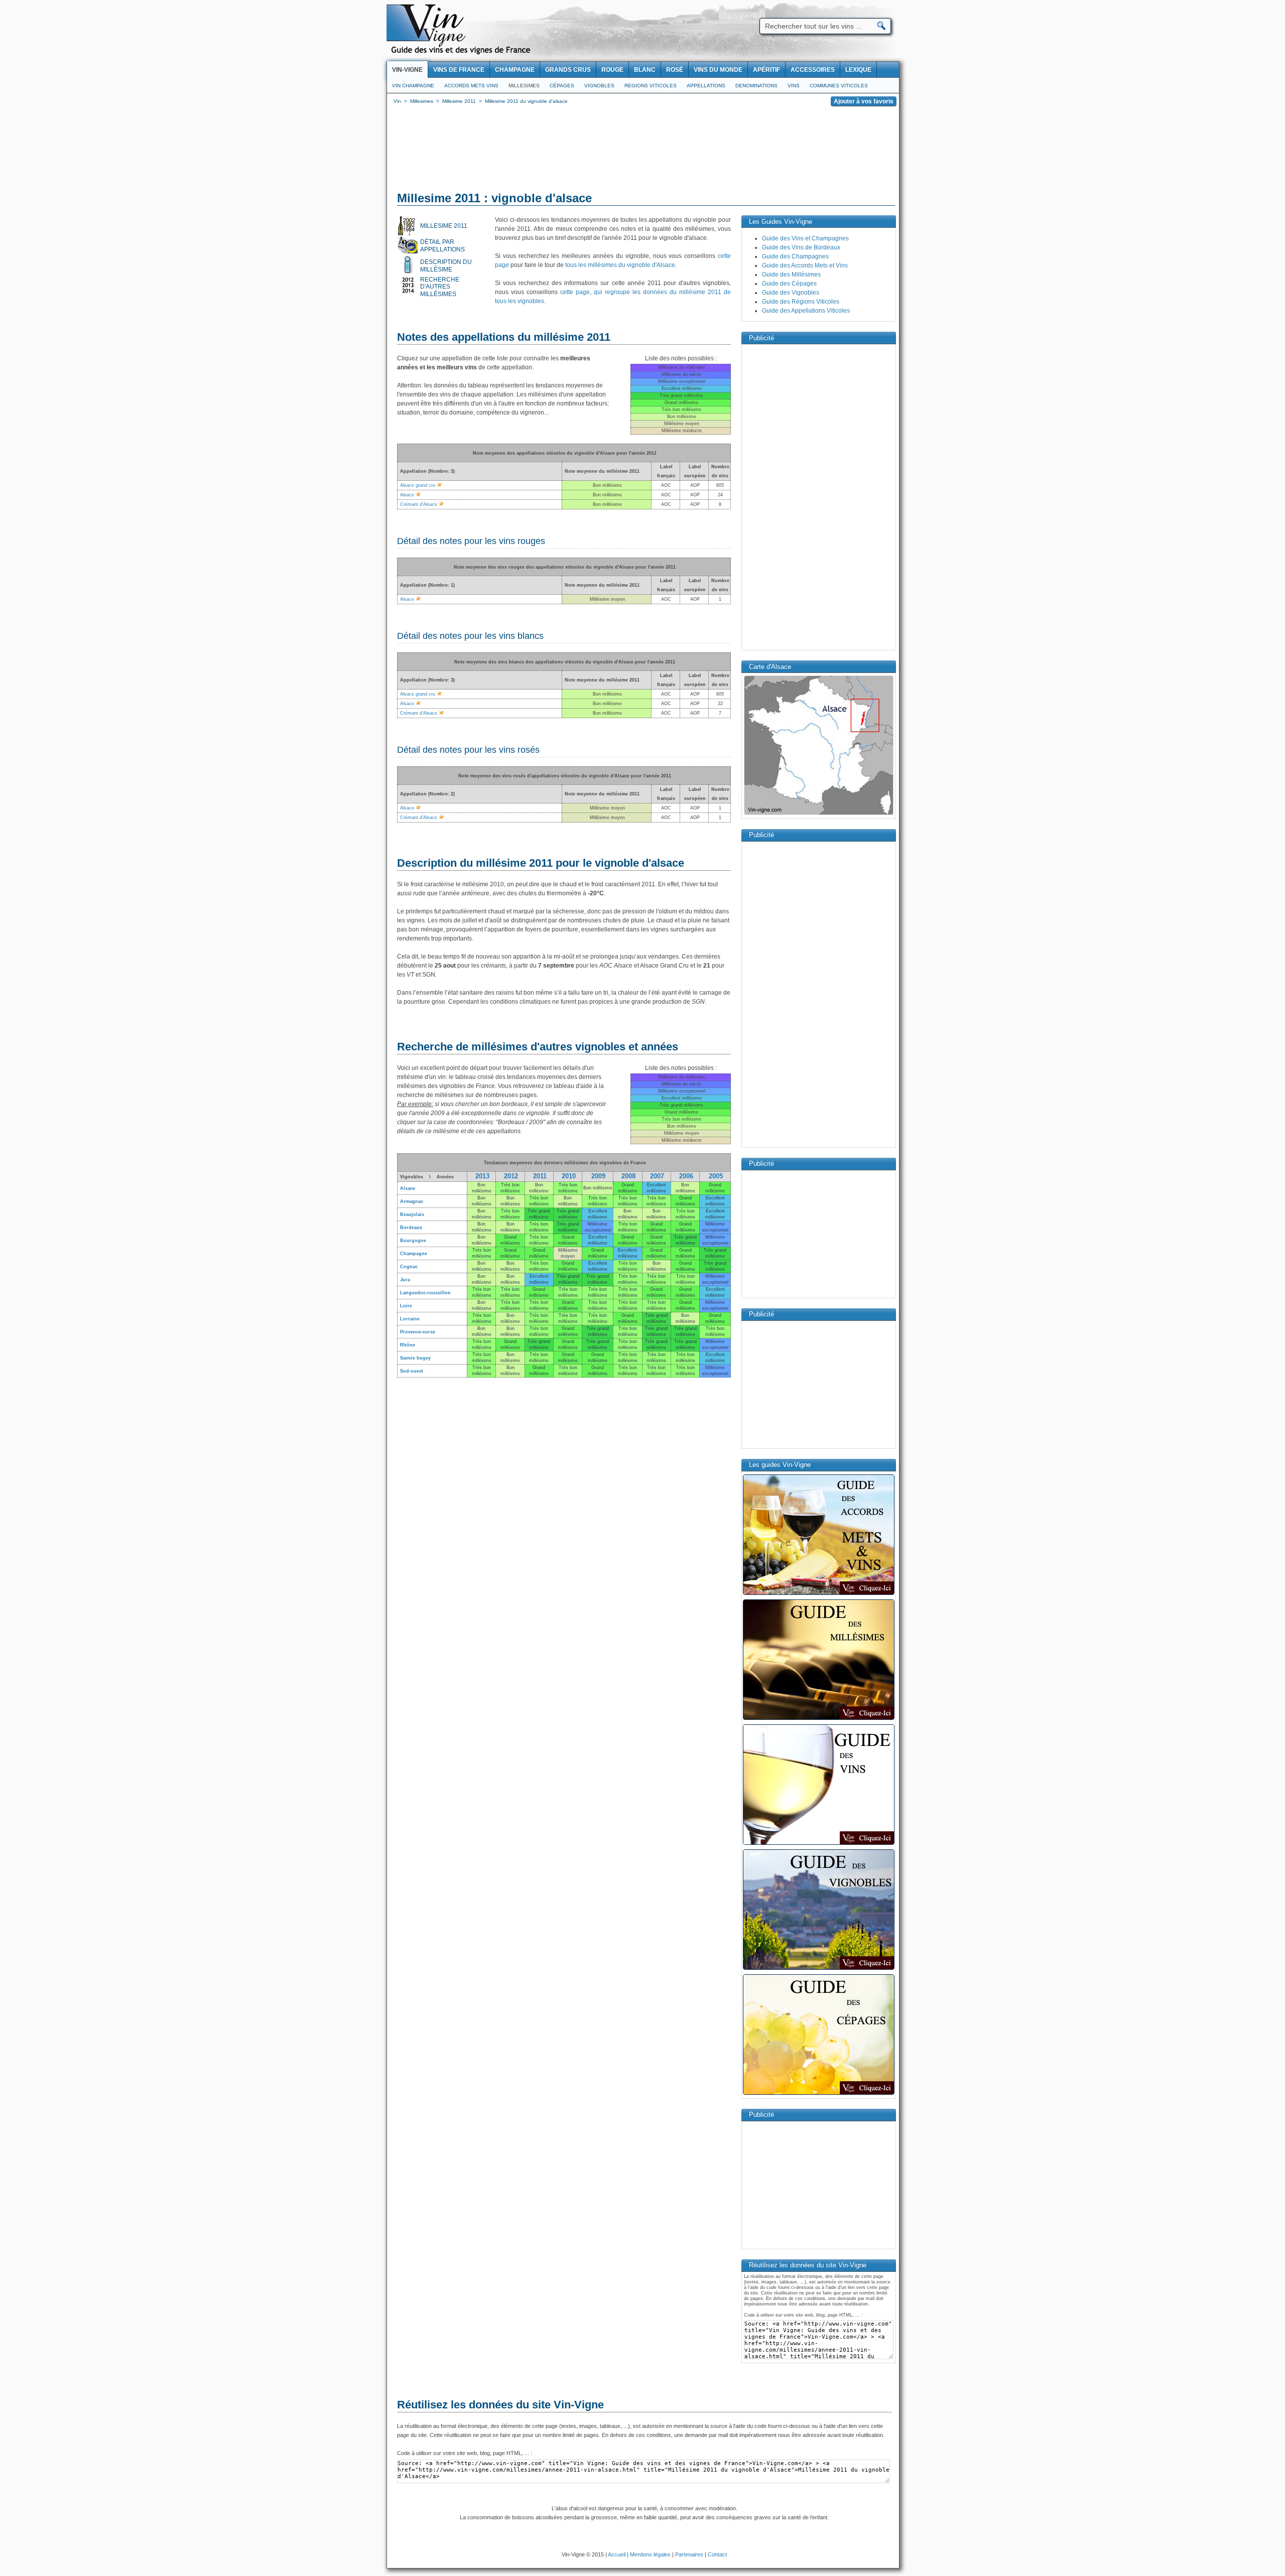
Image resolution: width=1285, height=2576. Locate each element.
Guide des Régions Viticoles (801, 302)
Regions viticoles (651, 86)
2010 (569, 1176)
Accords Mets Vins (471, 86)
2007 (657, 1176)
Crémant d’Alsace (419, 504)
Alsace (407, 495)
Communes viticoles (839, 86)
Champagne (414, 1254)
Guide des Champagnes (795, 256)
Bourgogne (413, 1241)
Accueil (617, 2554)
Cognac (409, 1267)
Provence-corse (418, 1332)
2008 (628, 1176)
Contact (717, 2554)
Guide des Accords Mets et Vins (805, 265)
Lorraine (410, 1319)
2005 (716, 1176)
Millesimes (524, 86)
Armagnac (412, 1201)
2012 (511, 1176)
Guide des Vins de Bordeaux (801, 247)
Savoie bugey (415, 1358)
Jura (405, 1280)
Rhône (408, 1345)
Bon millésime (598, 1188)
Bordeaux (411, 1228)
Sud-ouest (412, 1371)
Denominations (756, 86)
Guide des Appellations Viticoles (806, 311)
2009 (598, 1176)
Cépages (562, 86)
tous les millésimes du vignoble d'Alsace (620, 265)
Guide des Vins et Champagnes (805, 238)
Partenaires (689, 2554)
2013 (482, 1176)
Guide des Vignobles (791, 293)
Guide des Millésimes (791, 275)
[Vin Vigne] (462, 53)
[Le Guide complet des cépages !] (819, 2094)
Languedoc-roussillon (425, 1293)
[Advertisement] (643, 151)
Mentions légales (650, 2554)
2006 (686, 1176)
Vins (794, 86)
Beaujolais (412, 1214)
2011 (540, 1176)
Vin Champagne (413, 86)
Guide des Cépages (789, 284)
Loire (406, 1306)
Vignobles (599, 86)
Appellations (706, 86)
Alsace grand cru (418, 485)
